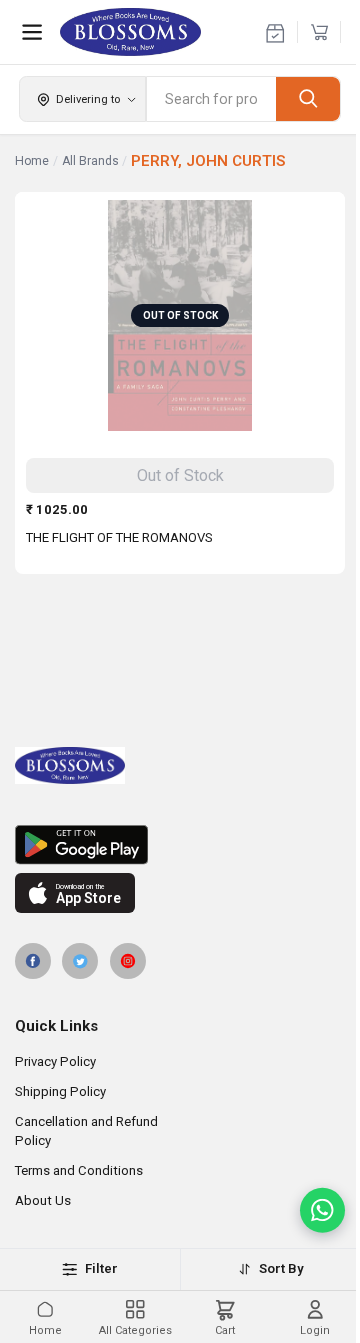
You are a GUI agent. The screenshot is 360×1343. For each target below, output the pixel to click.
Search (308, 98)
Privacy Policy (55, 1061)
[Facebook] (33, 961)
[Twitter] (80, 961)
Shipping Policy (60, 1091)
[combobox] (211, 99)
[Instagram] (128, 961)
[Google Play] (180, 845)
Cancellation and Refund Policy (86, 1131)
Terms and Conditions (79, 1170)
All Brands (90, 161)
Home (32, 161)
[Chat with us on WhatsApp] (322, 1210)
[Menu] (32, 32)
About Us (43, 1200)
